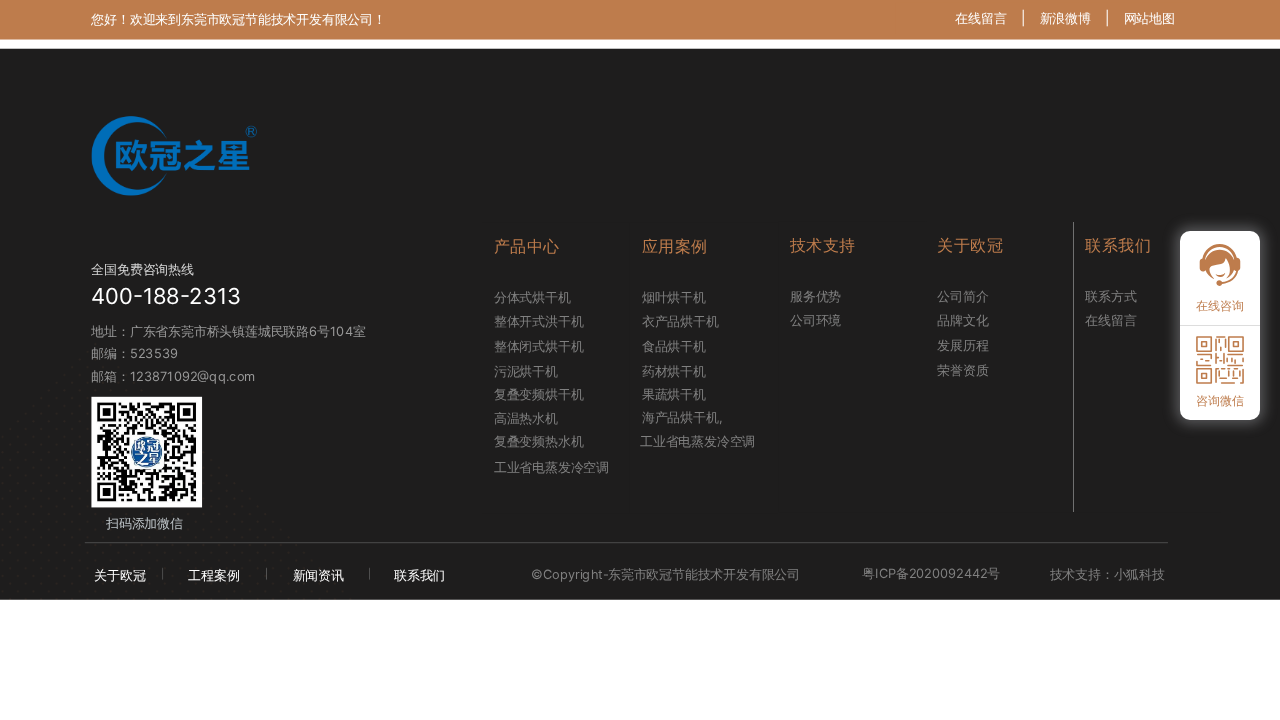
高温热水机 (526, 419)
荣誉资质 (962, 370)
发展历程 (962, 345)
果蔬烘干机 (674, 394)
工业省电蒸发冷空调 (542, 467)
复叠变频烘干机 (539, 394)
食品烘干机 (674, 346)
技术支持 (823, 245)
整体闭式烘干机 (539, 346)
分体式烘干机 (532, 297)
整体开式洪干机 (539, 322)
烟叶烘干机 (674, 297)
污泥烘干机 (526, 371)
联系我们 (419, 575)
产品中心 (527, 246)
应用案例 (675, 246)
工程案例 (213, 575)
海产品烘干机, (682, 418)
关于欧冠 (119, 575)
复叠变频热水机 (539, 441)
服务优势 (815, 296)
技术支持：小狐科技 (1107, 574)
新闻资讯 (318, 575)
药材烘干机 (674, 371)
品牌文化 (962, 321)
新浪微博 (1065, 18)
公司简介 (962, 296)
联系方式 (1110, 296)
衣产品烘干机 (680, 322)
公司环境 (815, 321)
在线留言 (980, 18)
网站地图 (1149, 18)
